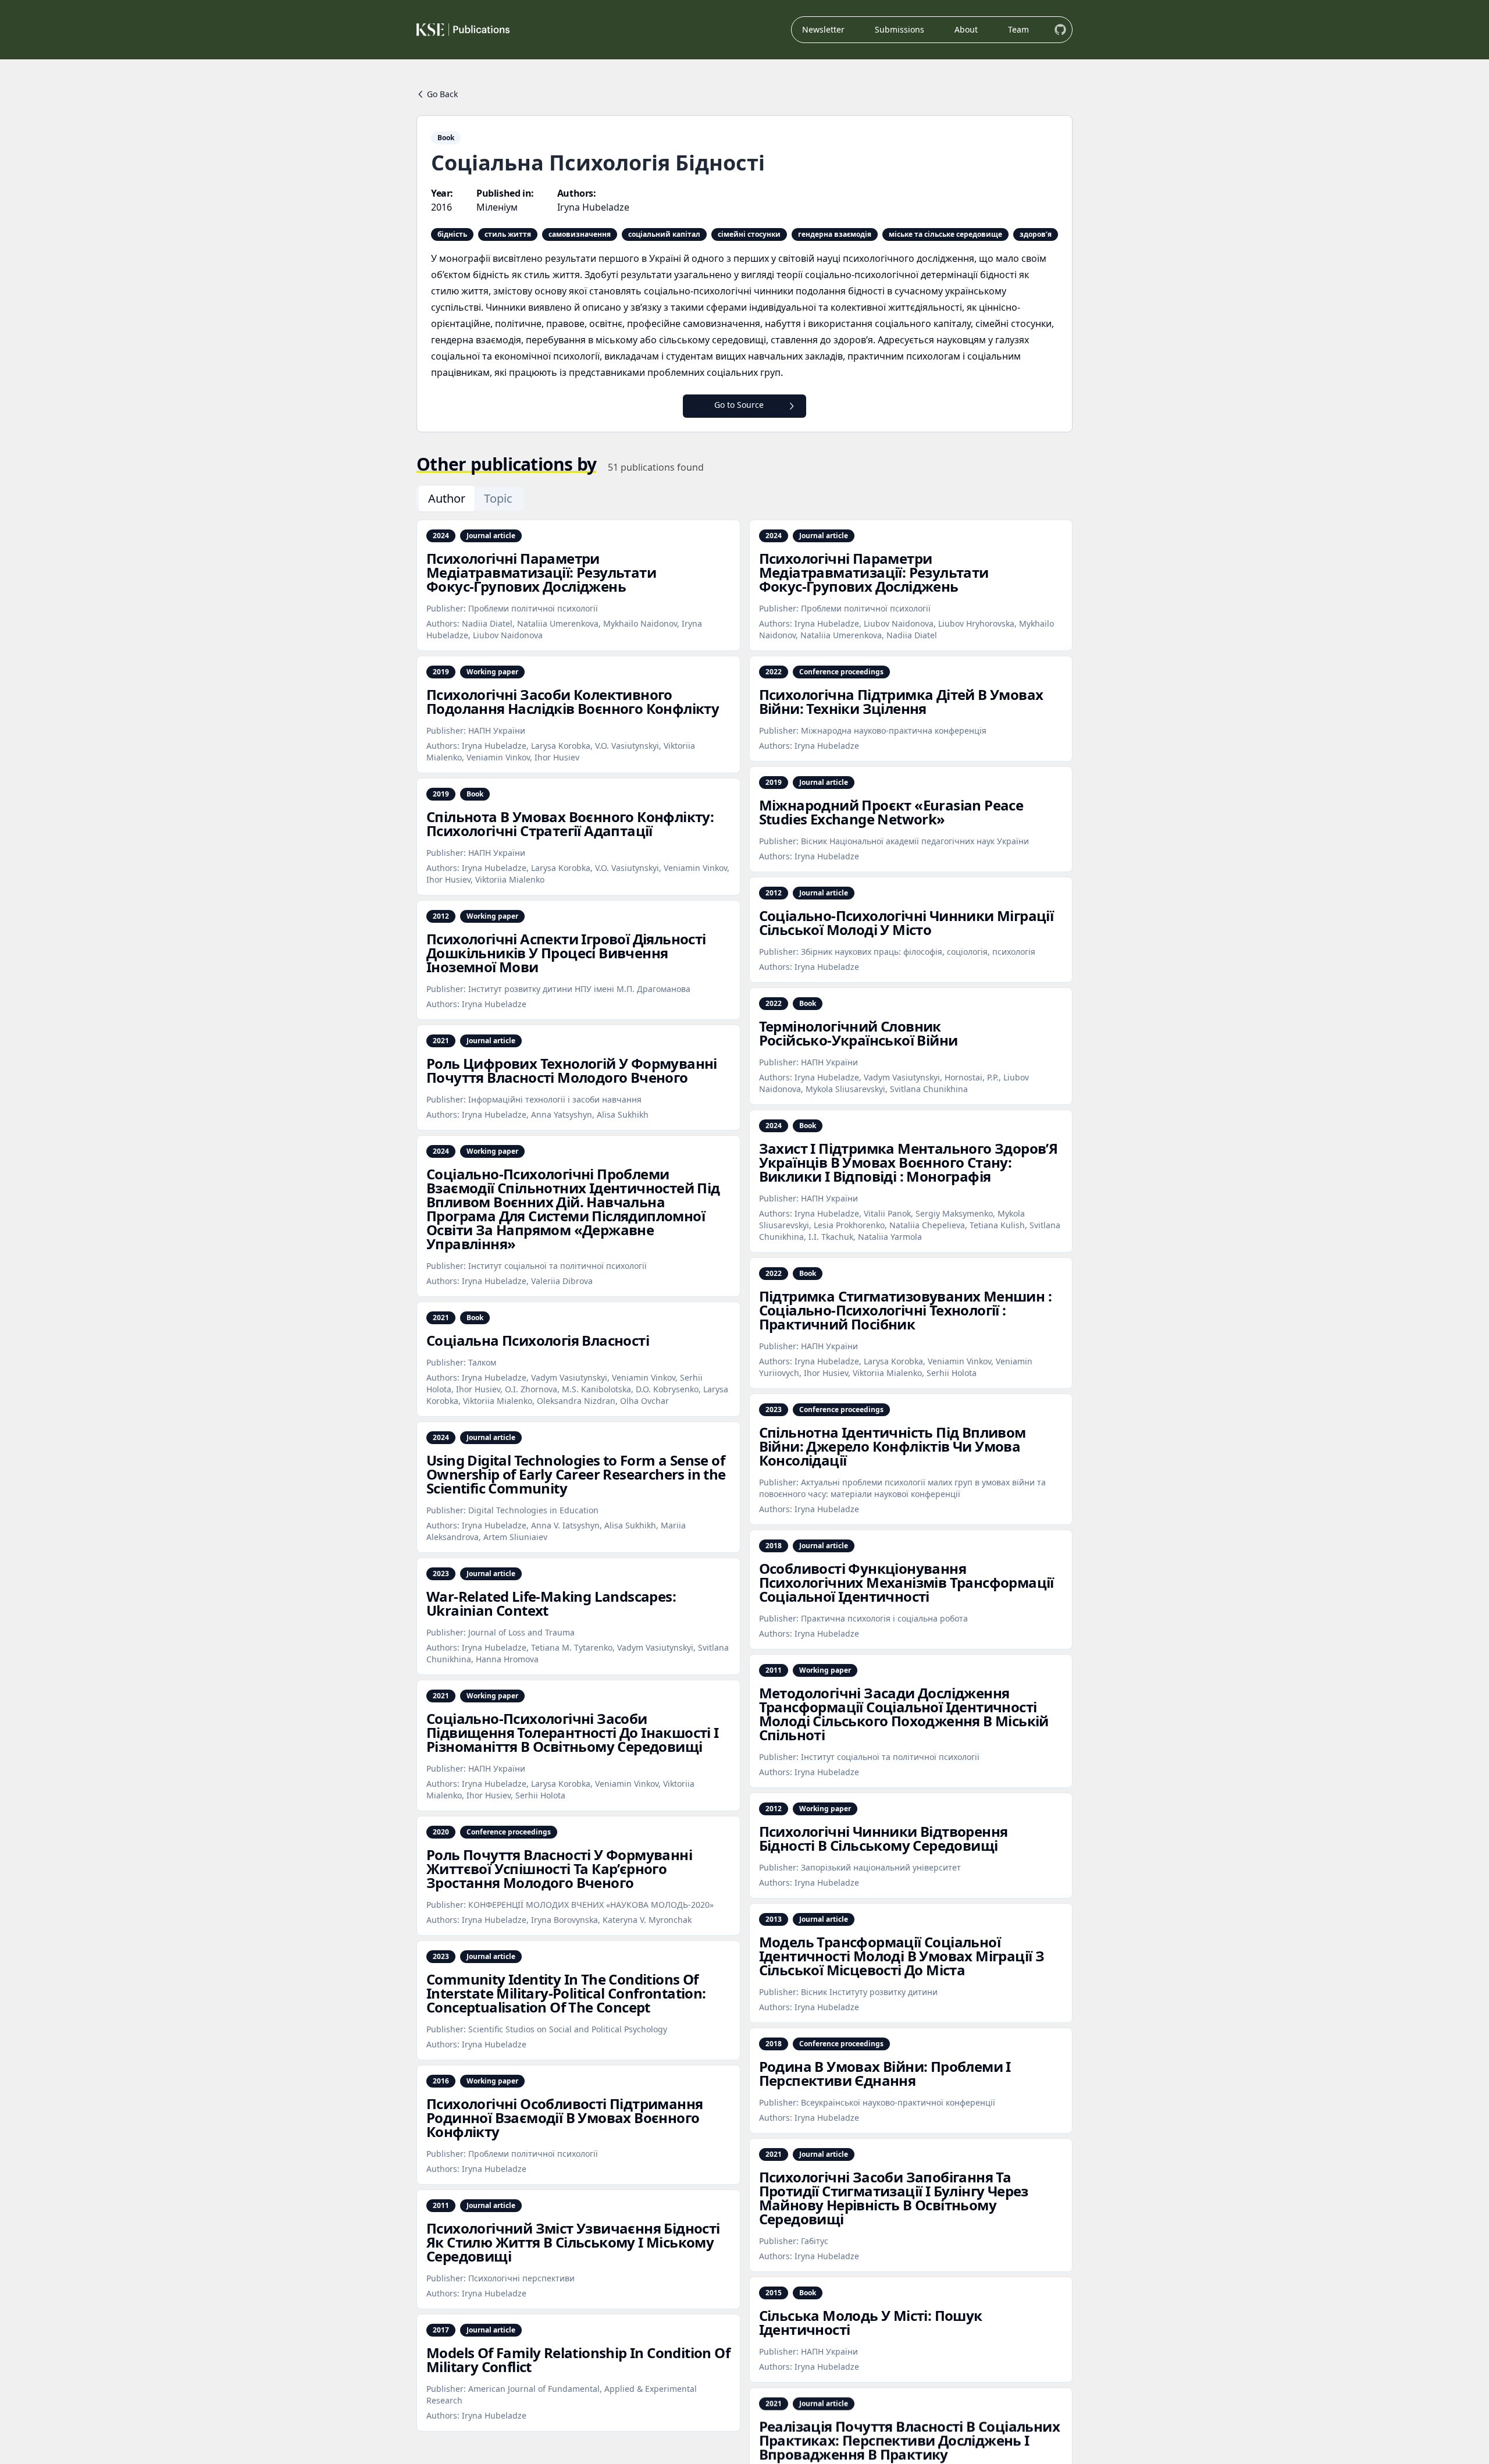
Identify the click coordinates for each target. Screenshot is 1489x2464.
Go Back (442, 94)
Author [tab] (447, 498)
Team (1018, 29)
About (966, 29)
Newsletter (823, 29)
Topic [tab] (498, 498)
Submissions (900, 29)
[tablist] (470, 499)
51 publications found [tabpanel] (656, 467)
